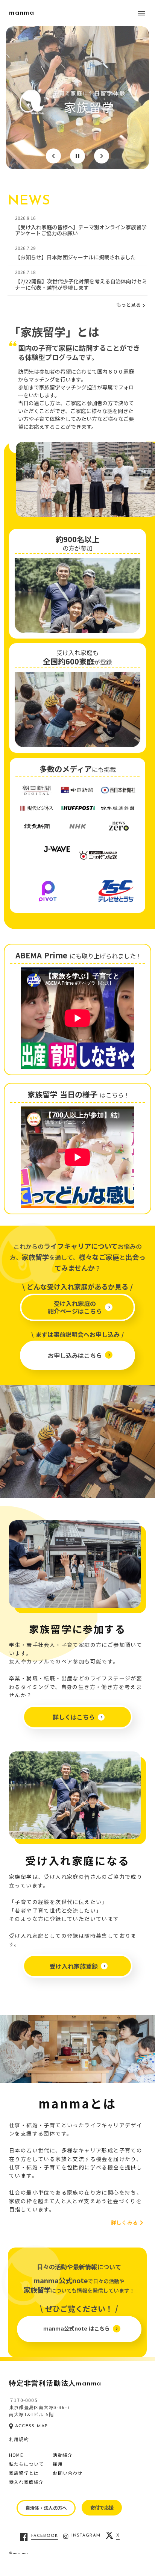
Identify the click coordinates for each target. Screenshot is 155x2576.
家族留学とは (24, 2473)
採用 (58, 2464)
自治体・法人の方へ (46, 2508)
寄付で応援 (102, 2507)
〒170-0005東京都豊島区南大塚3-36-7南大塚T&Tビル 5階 (40, 2407)
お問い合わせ (68, 2473)
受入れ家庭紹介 (26, 2482)
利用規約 (19, 2439)
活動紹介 (63, 2455)
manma (22, 13)
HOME (16, 2455)
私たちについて (26, 2464)
